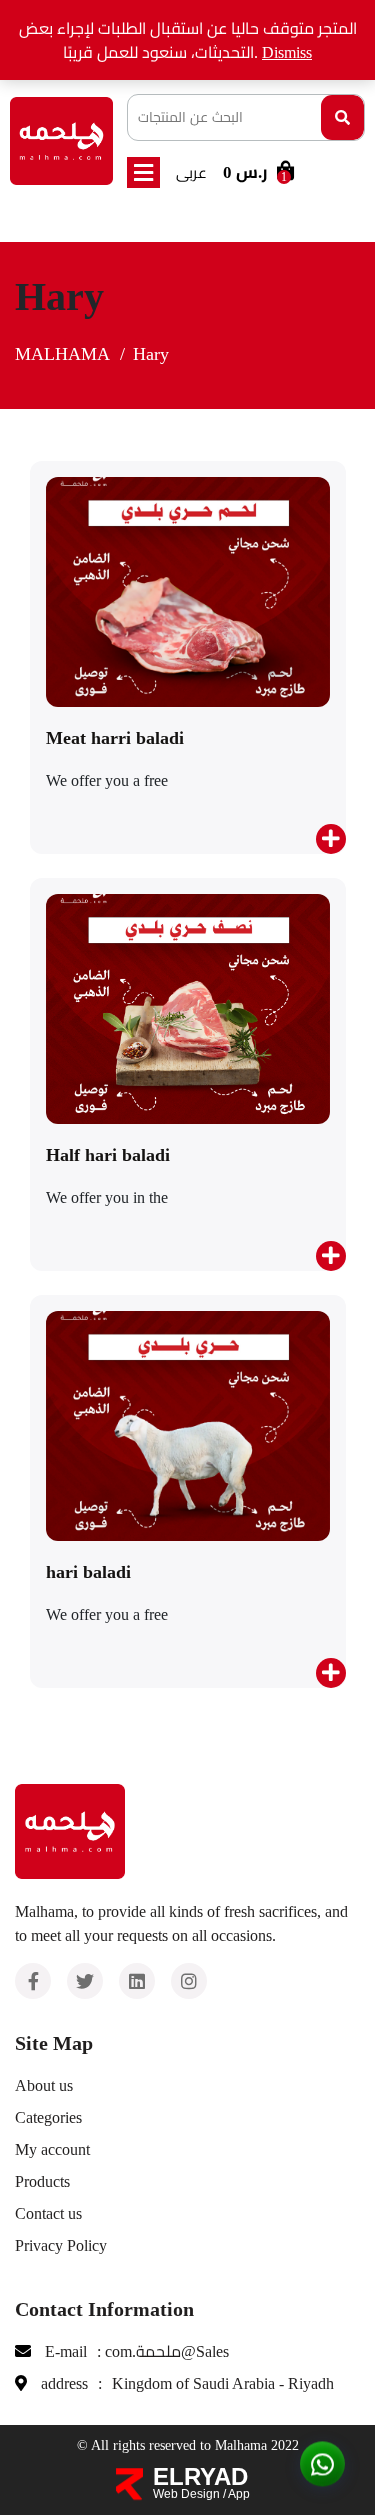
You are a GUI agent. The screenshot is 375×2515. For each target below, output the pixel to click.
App (239, 2494)
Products (42, 2181)
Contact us (48, 2213)
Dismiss (287, 52)
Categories (48, 2117)
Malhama (62, 353)
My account (52, 2149)
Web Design (186, 2494)
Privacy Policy (61, 2245)
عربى (191, 172)
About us (44, 2085)
